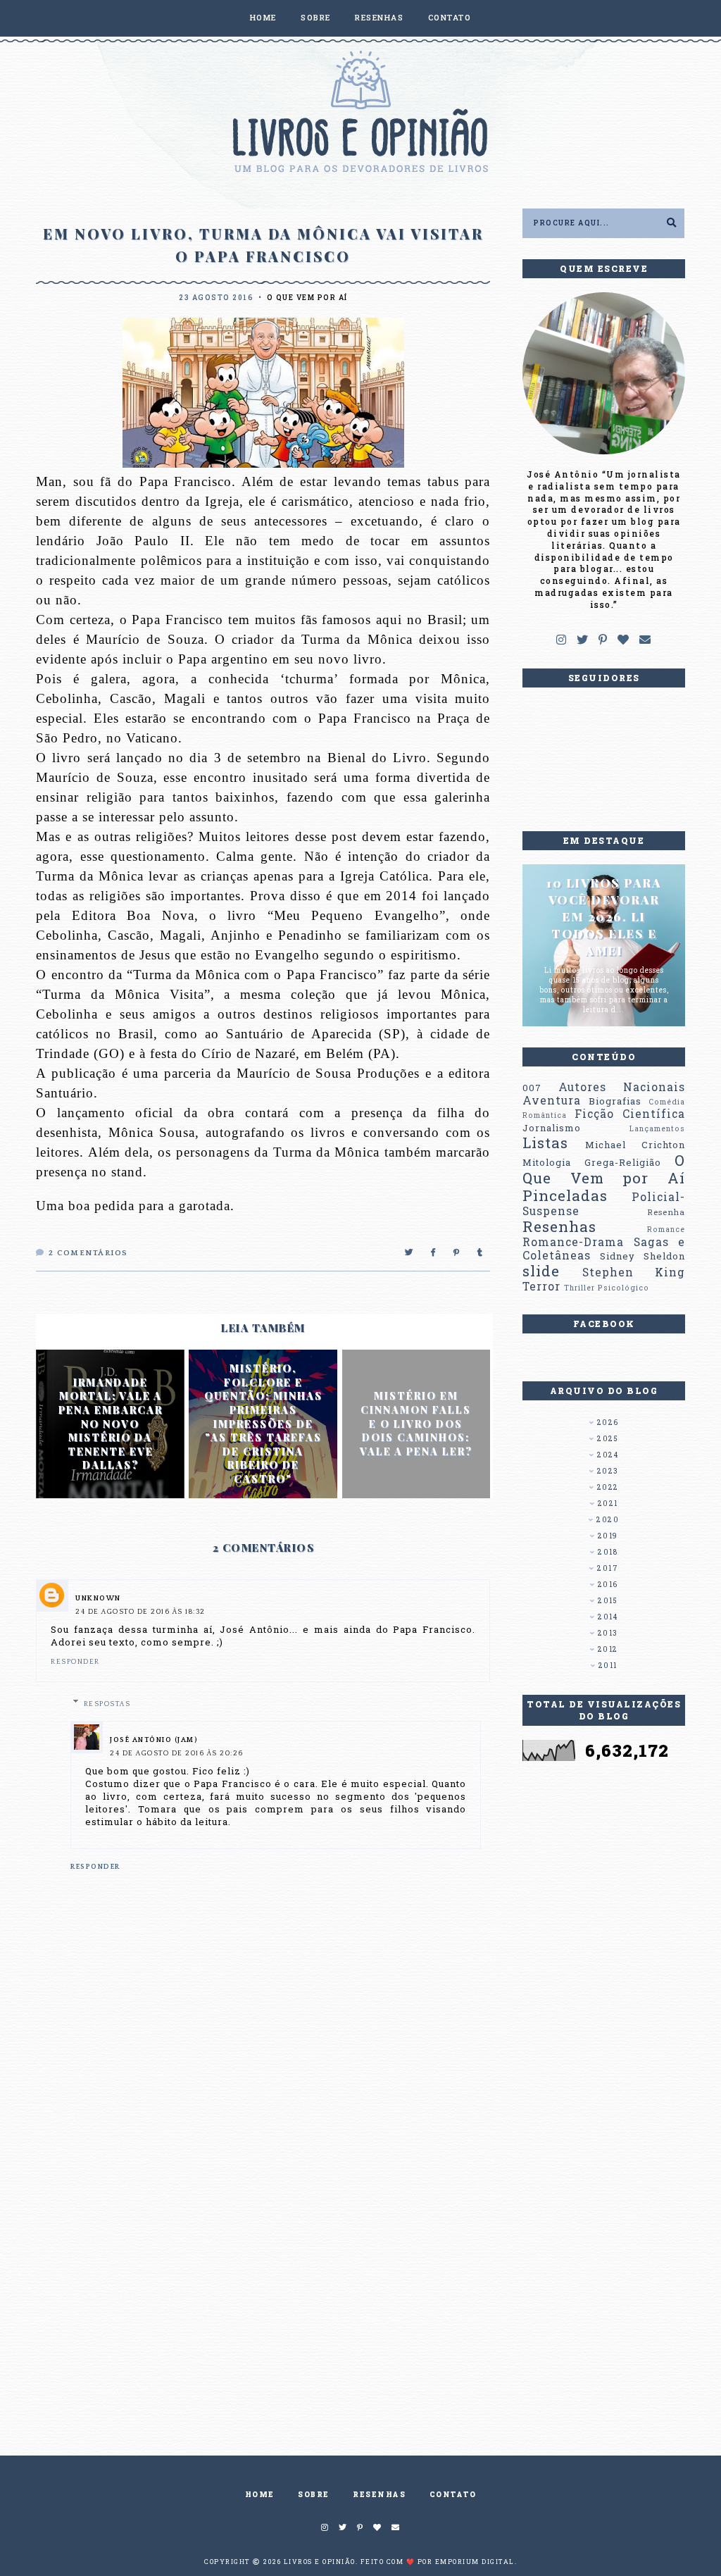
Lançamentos (657, 1128)
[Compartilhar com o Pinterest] (457, 1253)
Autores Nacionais (622, 1087)
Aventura (552, 1100)
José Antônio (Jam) (154, 1740)
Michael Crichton (635, 1145)
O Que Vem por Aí (307, 298)
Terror (541, 1286)
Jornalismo (552, 1128)
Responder (75, 1662)
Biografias (615, 1101)
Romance (666, 1229)
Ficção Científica (630, 1114)
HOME (263, 17)
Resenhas (559, 1226)
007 (532, 1088)
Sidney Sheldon (642, 1256)
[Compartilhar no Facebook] (434, 1253)
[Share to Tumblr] (481, 1253)
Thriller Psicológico (607, 1288)
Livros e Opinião (320, 2562)
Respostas (107, 1704)
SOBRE (316, 17)
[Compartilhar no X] (409, 1253)
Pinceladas (565, 1195)
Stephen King (634, 1272)
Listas (545, 1143)
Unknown (98, 1599)
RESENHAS (379, 17)
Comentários (88, 1253)
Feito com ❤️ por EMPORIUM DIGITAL (438, 2562)
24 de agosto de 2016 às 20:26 (177, 1754)
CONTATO (450, 17)
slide (541, 1271)
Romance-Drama (573, 1242)
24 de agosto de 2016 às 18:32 (140, 1612)
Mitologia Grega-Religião (592, 1162)
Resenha (666, 1212)
